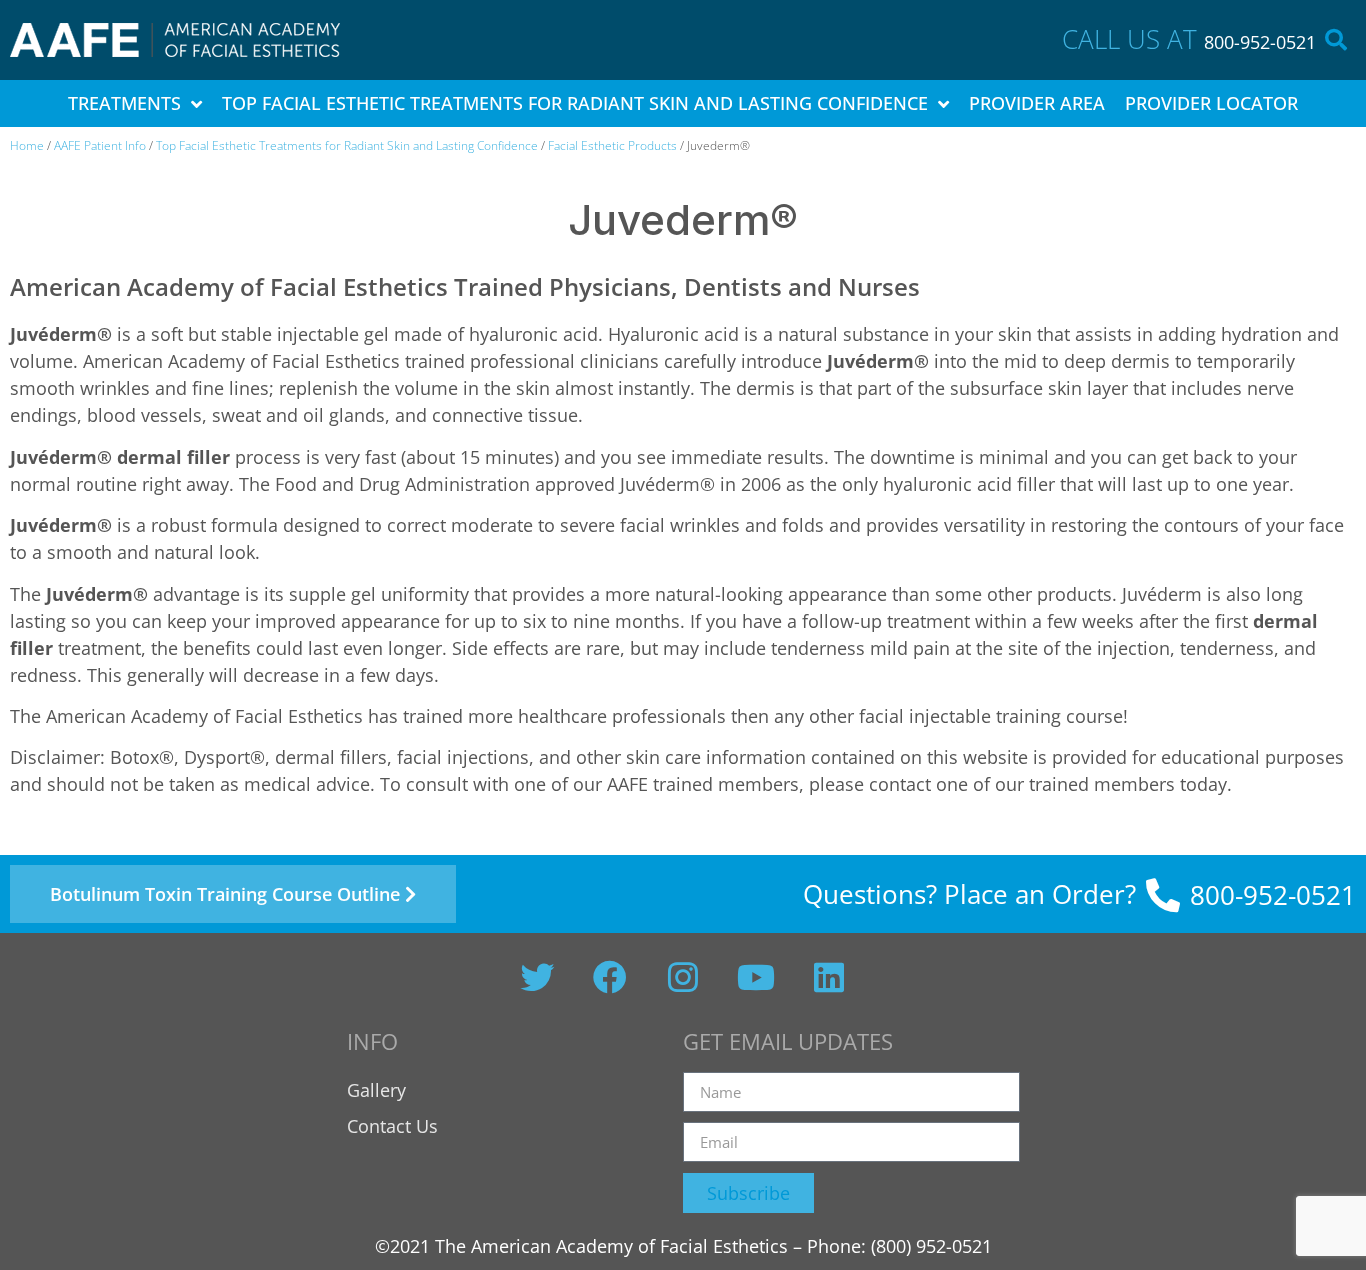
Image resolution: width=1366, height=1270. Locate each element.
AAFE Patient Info (100, 145)
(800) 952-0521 (931, 1246)
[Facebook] (610, 977)
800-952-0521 (1260, 42)
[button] (1336, 40)
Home (27, 145)
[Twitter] (537, 977)
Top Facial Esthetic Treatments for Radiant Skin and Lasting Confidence (347, 145)
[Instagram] (683, 977)
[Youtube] (756, 977)
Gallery (376, 1090)
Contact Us (392, 1126)
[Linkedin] (829, 977)
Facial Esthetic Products (612, 145)
